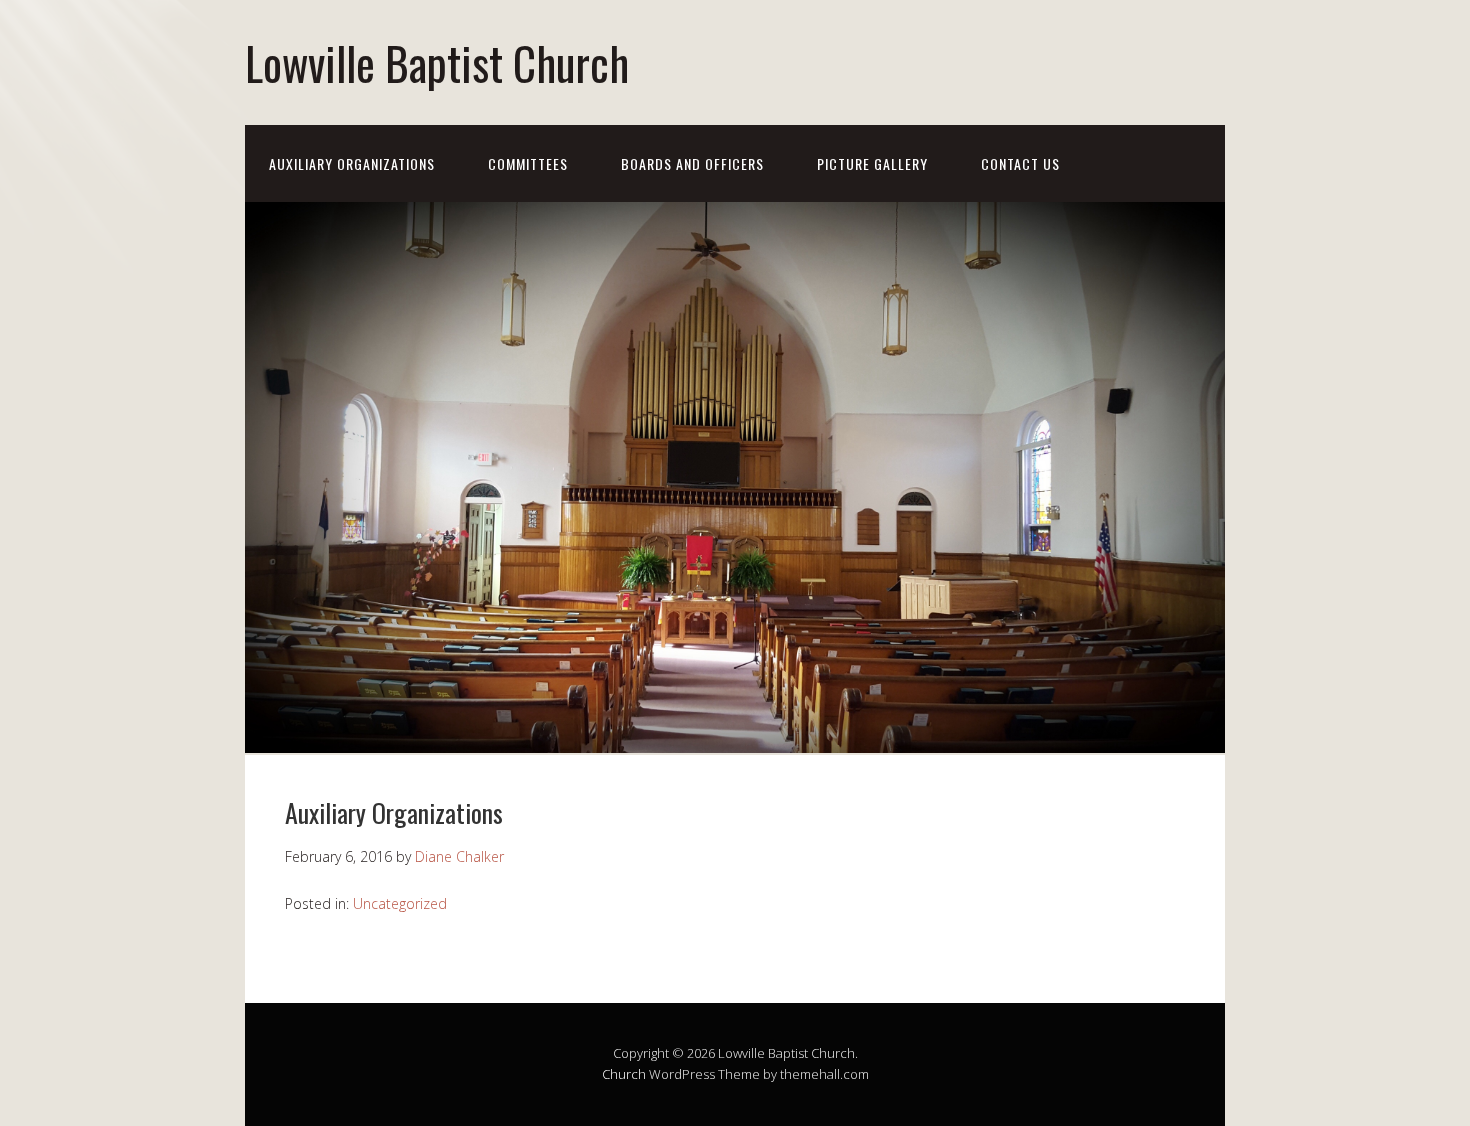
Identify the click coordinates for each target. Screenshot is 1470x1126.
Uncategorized (400, 903)
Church (624, 1074)
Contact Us (1020, 163)
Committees (528, 163)
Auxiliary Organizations (352, 163)
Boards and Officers (692, 163)
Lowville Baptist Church (437, 62)
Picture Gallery (872, 163)
